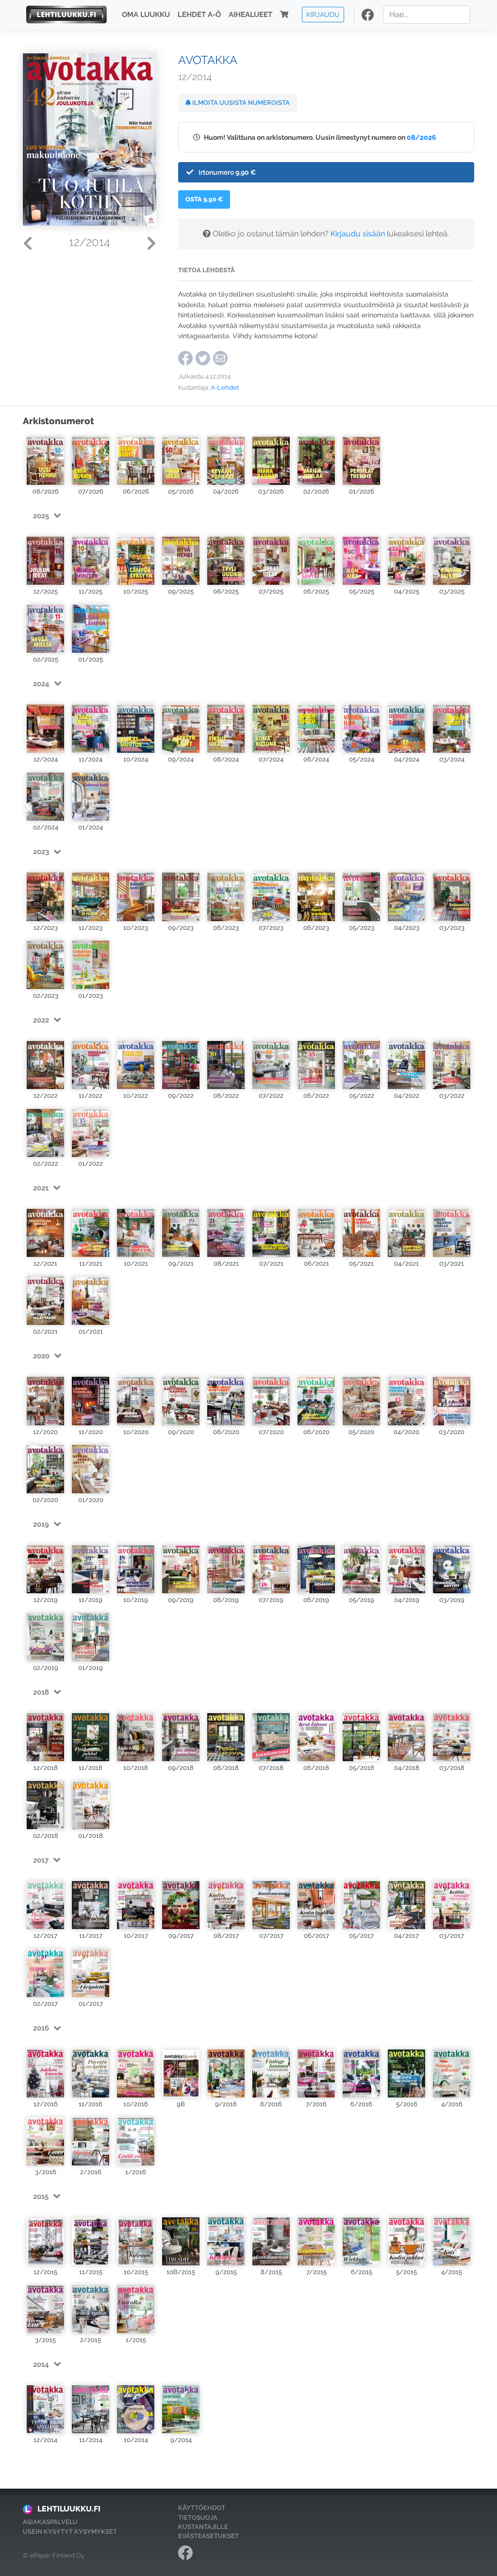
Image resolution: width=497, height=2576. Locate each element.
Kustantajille (203, 2527)
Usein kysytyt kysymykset (70, 2532)
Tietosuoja (198, 2518)
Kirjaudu (323, 14)
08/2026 (422, 137)
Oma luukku (146, 15)
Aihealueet (250, 15)
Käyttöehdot (202, 2508)
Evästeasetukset (208, 2536)
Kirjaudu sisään (358, 234)
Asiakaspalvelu (50, 2522)
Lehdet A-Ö (199, 15)
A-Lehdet (225, 388)
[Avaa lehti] (45, 460)
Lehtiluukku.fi (69, 2509)
